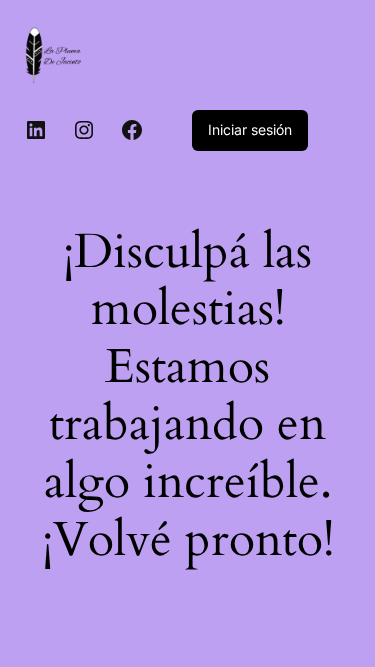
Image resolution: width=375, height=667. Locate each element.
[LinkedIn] (36, 130)
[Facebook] (132, 130)
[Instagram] (84, 130)
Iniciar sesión (250, 129)
